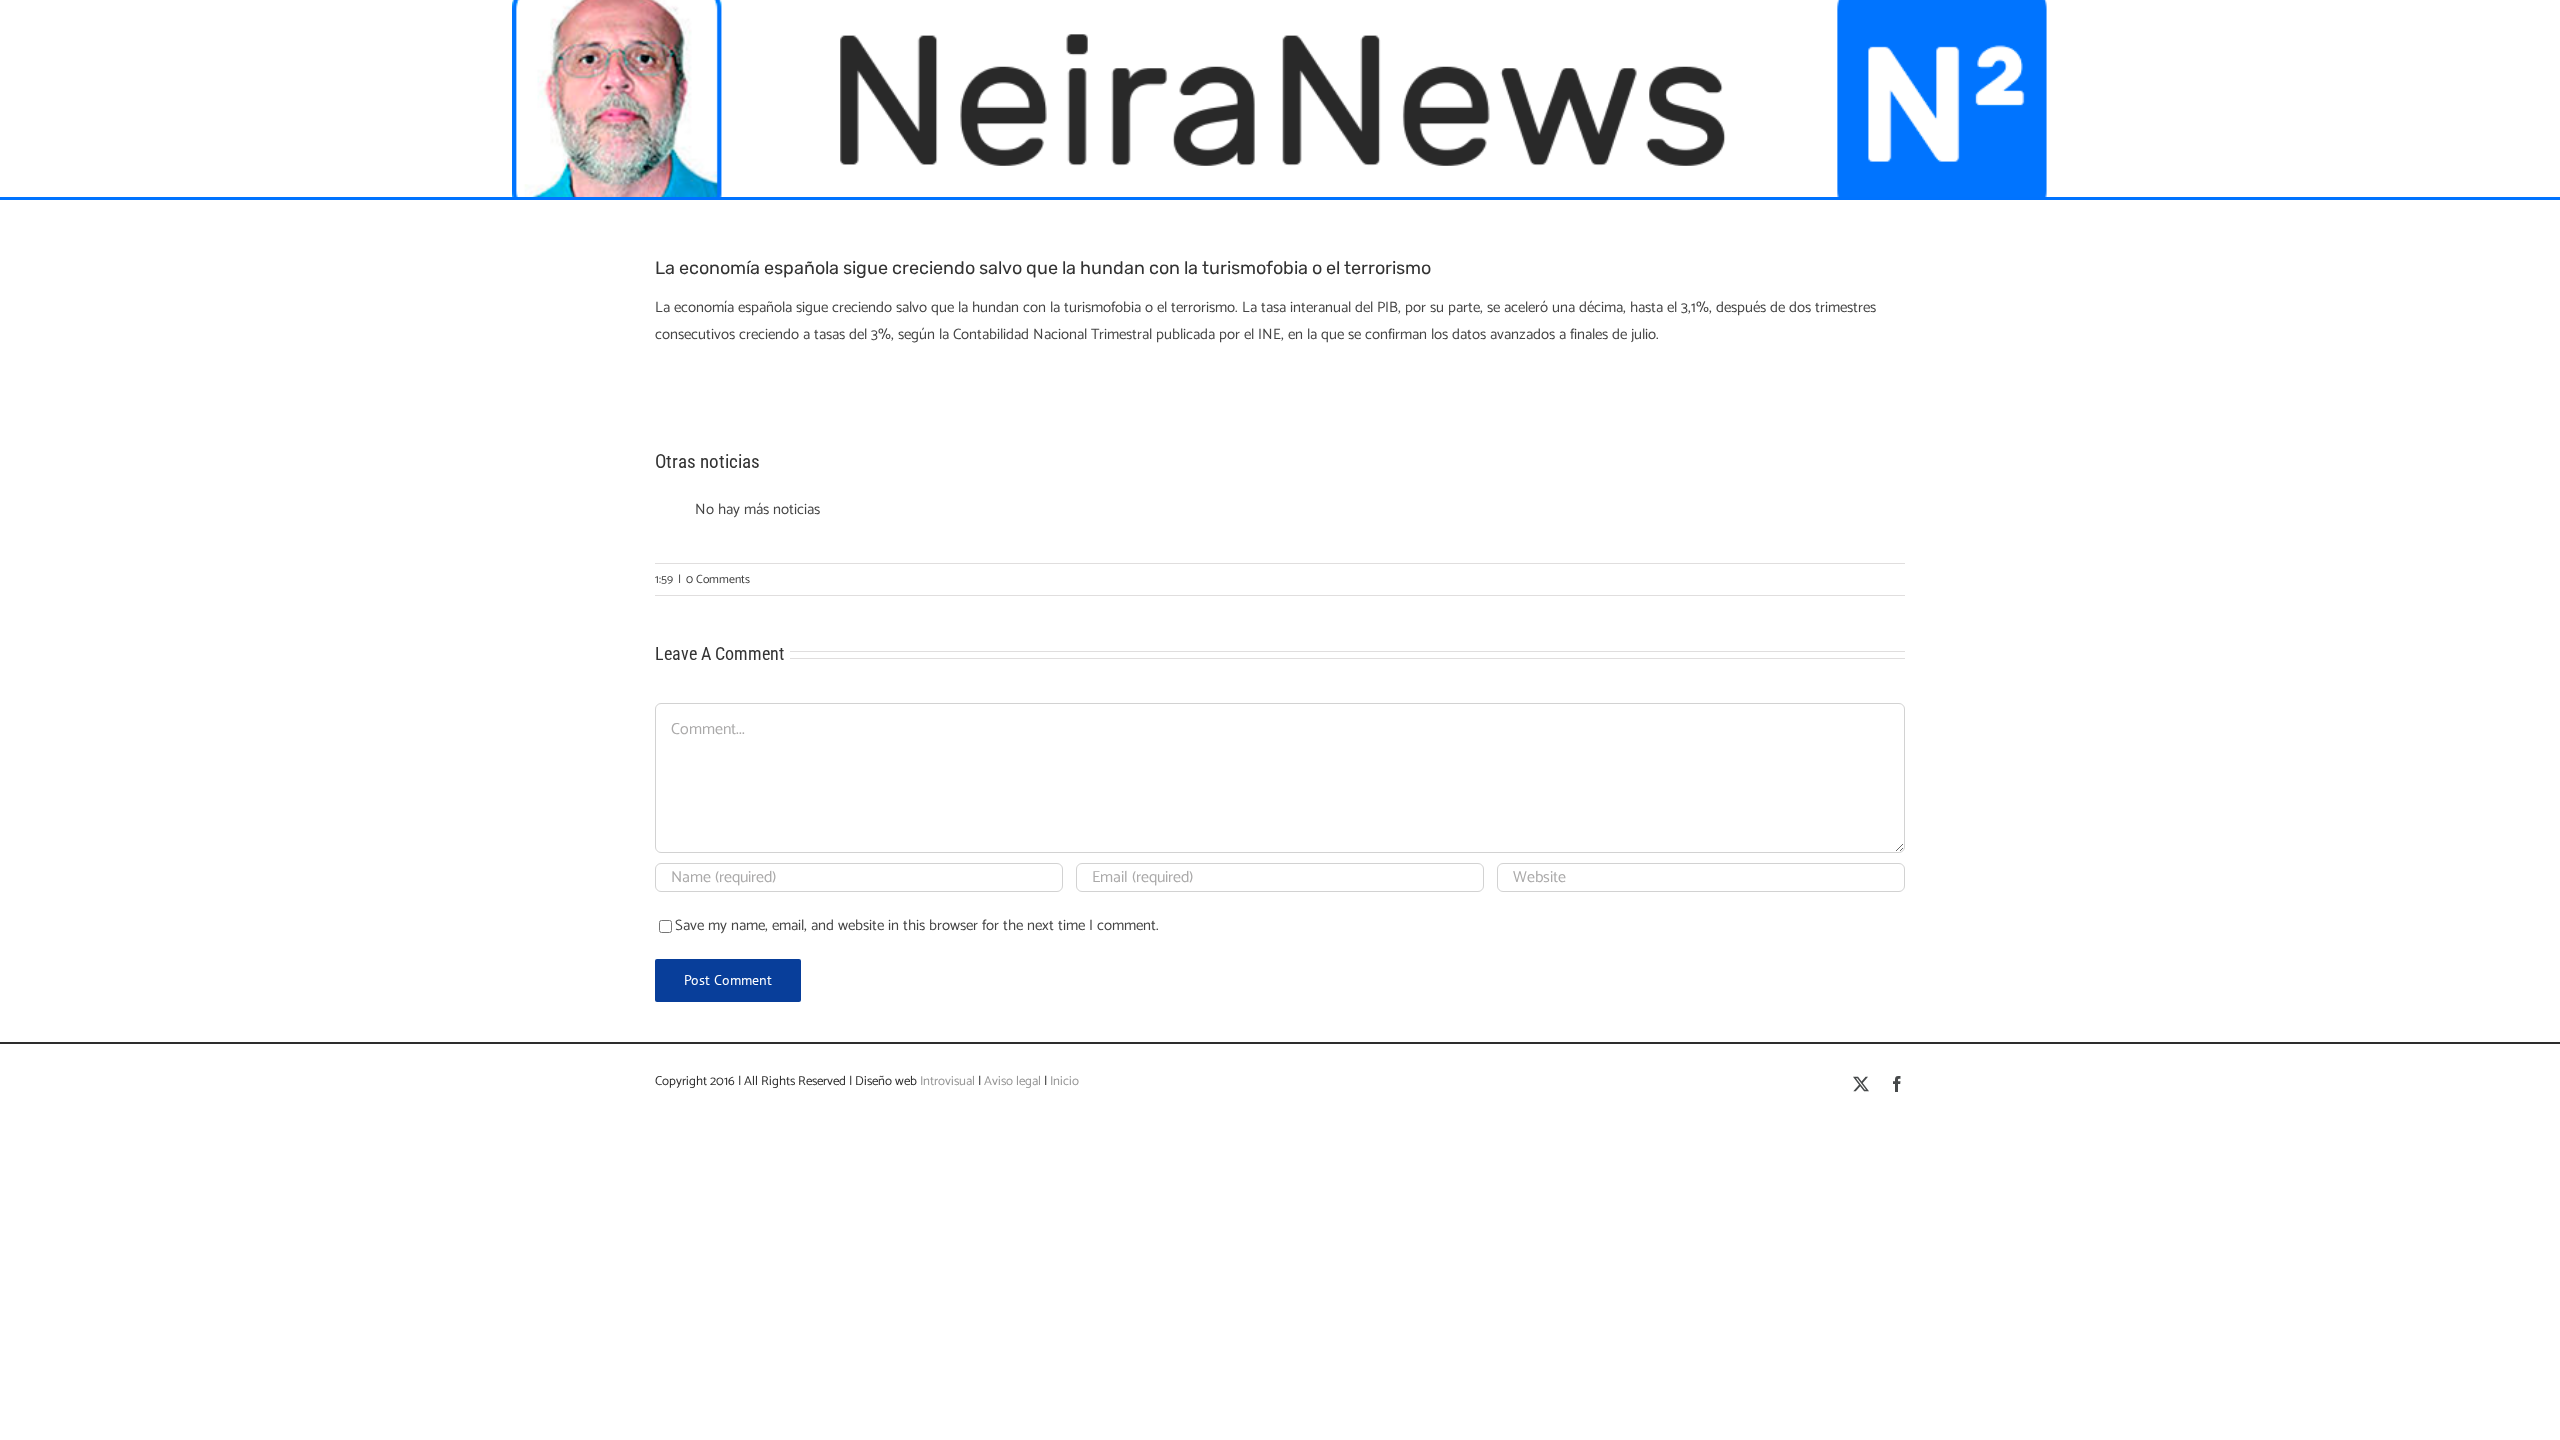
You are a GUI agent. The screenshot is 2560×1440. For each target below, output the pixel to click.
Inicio (1064, 1081)
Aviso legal (1012, 1081)
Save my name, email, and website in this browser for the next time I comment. (917, 925)
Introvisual (946, 1081)
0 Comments (718, 579)
